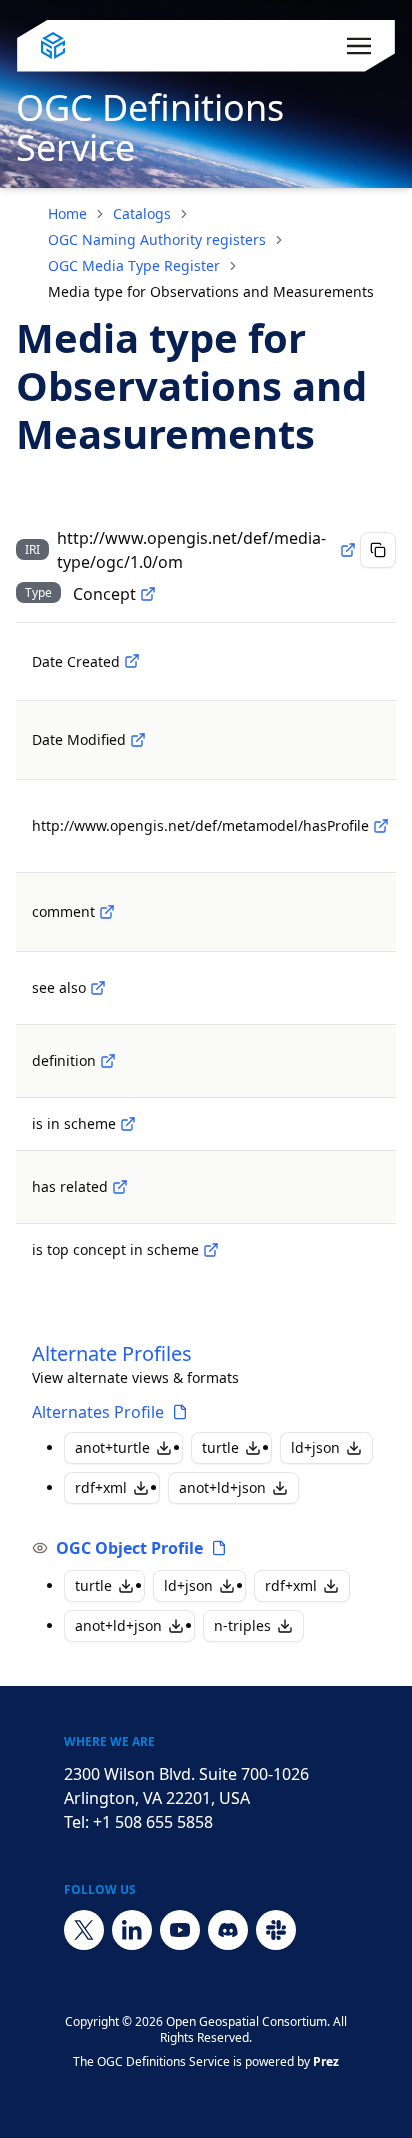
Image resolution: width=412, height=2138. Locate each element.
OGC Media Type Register (134, 265)
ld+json (315, 1447)
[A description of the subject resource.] (107, 912)
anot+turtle (112, 1447)
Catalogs (142, 213)
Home (67, 213)
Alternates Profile (98, 1412)
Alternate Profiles (112, 1353)
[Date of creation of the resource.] (132, 661)
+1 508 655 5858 (153, 1822)
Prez (326, 2061)
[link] (211, 292)
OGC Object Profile (129, 1548)
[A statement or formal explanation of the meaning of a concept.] (108, 1061)
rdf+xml (101, 1487)
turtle (220, 1447)
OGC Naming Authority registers (157, 239)
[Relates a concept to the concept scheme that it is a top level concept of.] (211, 1250)
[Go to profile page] (180, 1412)
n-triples (242, 1625)
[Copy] (378, 550)
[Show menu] (359, 46)
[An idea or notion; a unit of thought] (148, 594)
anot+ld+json (222, 1487)
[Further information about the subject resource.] (98, 988)
